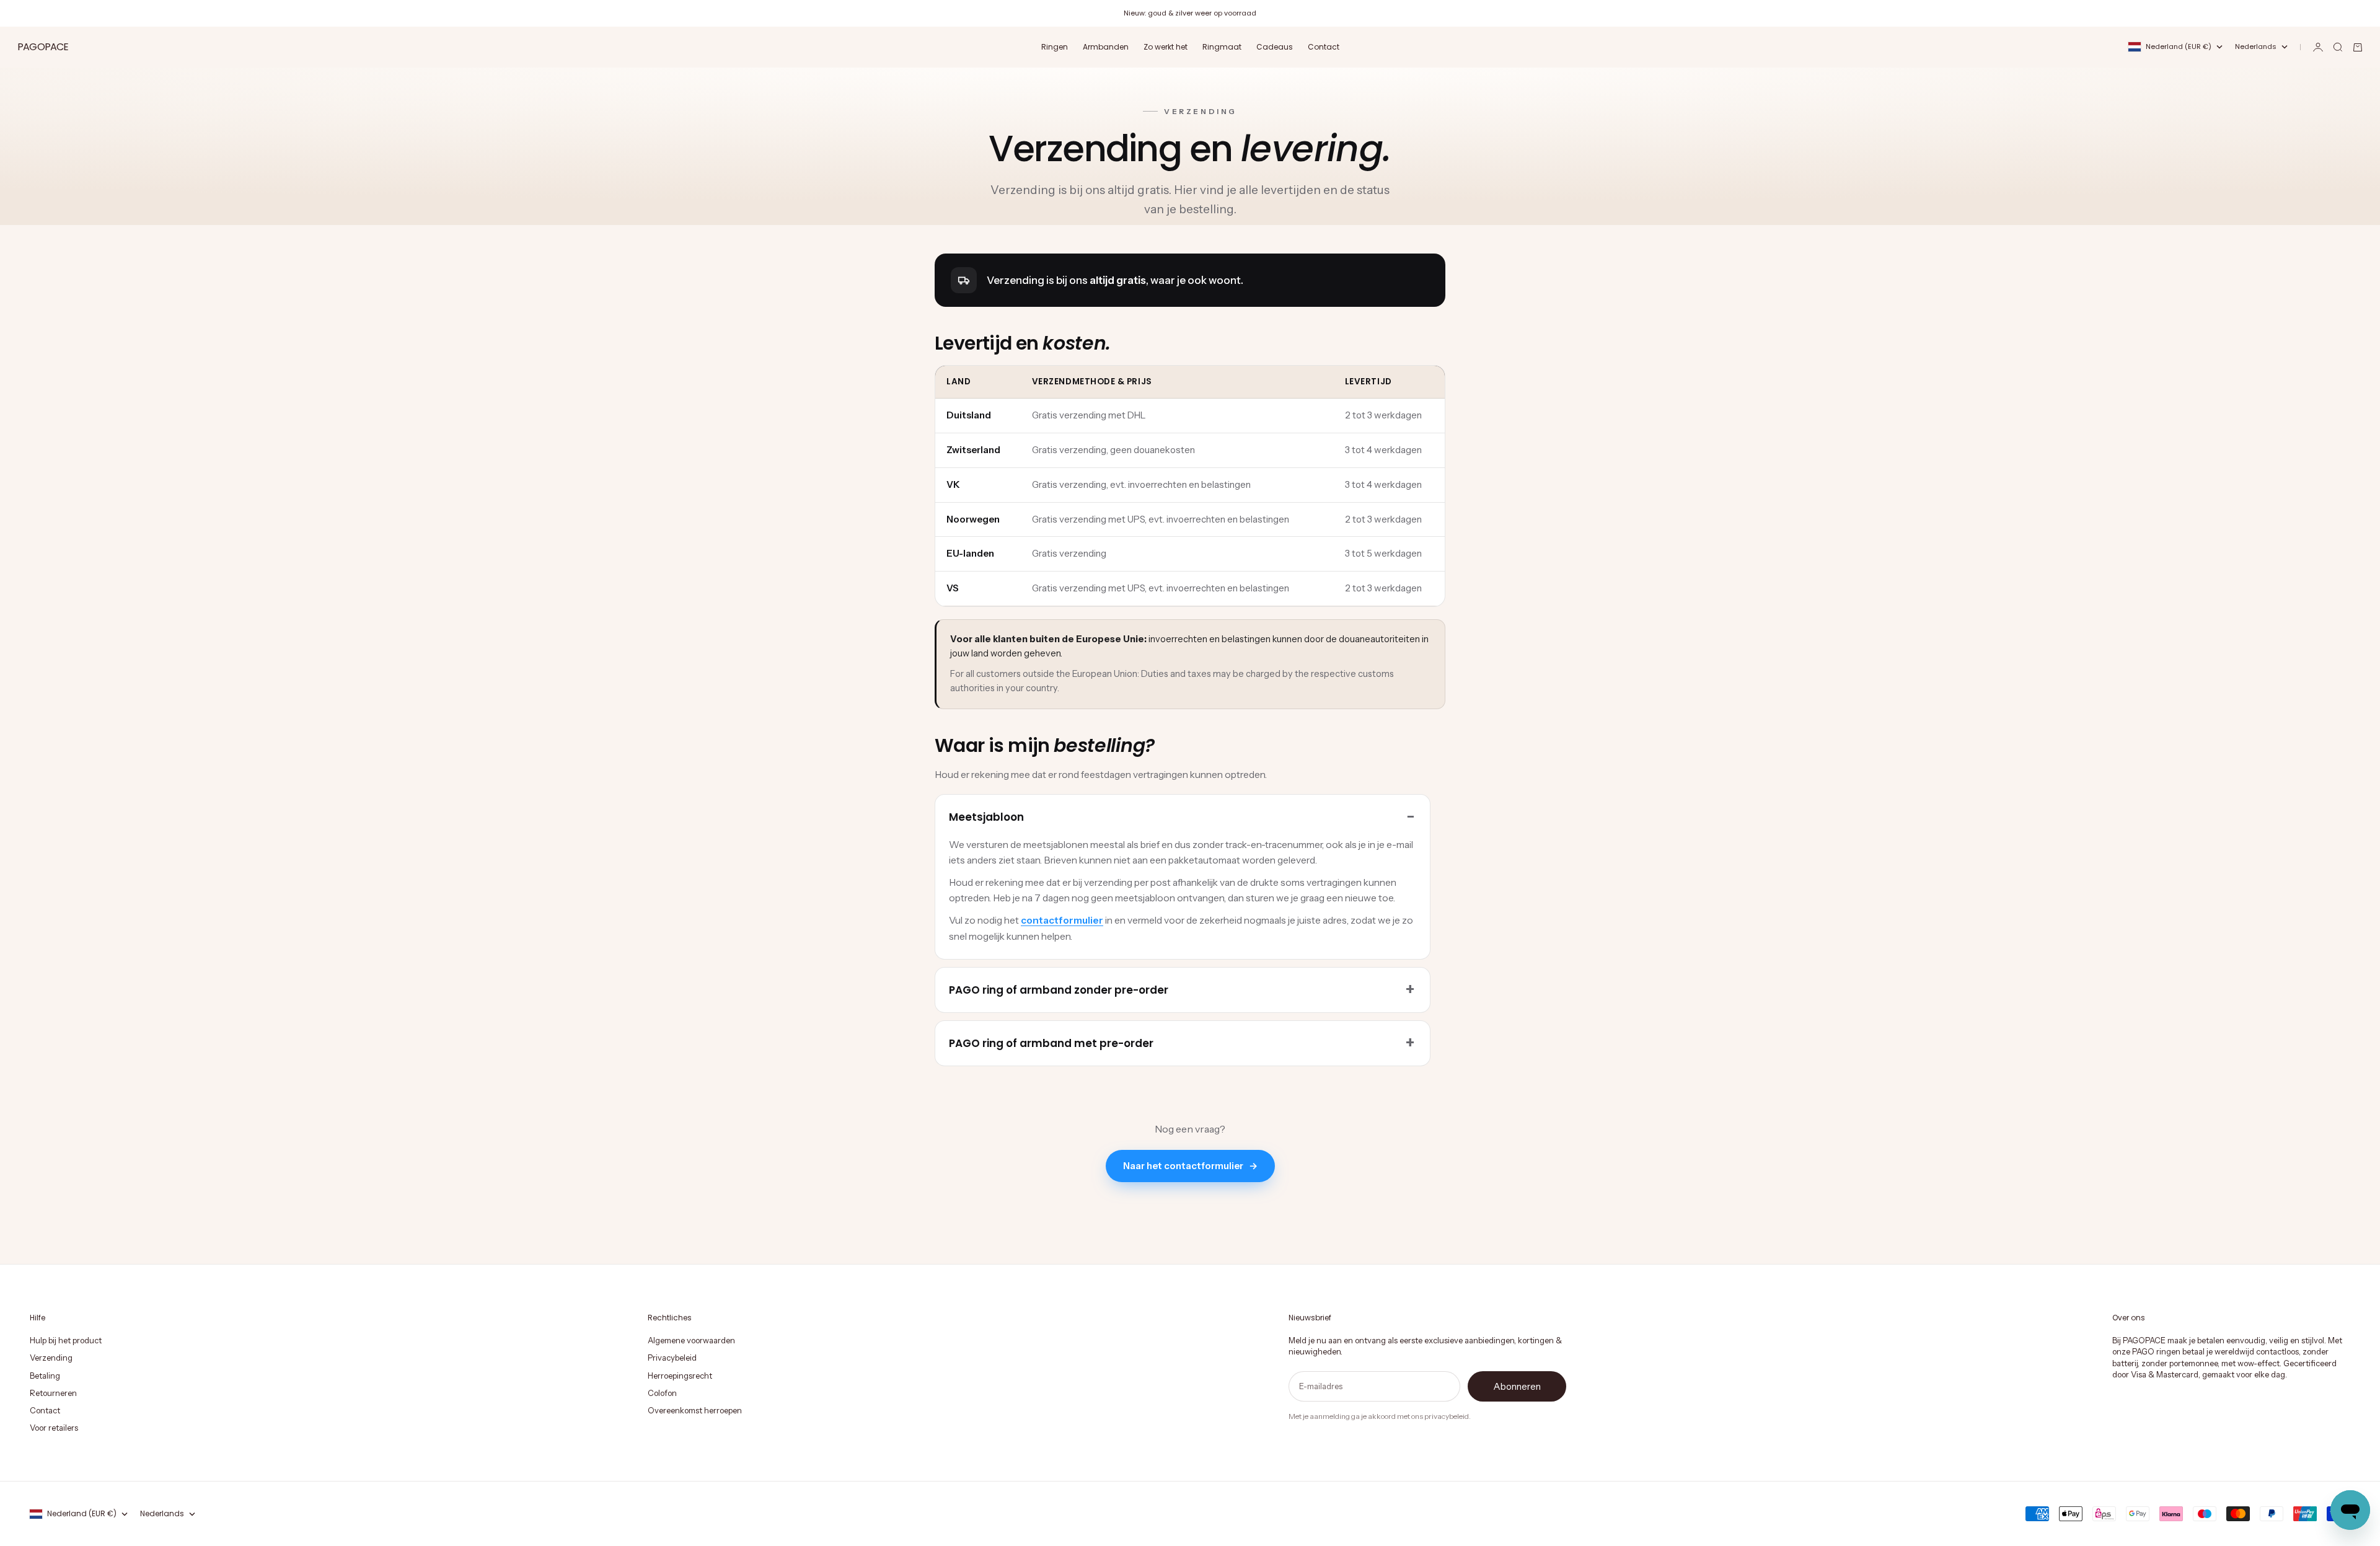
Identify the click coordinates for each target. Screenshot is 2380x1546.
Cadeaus (1275, 47)
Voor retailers (54, 1428)
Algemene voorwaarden (691, 1340)
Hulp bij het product (66, 1340)
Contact (1324, 47)
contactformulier (1062, 920)
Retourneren (53, 1393)
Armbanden (1106, 47)
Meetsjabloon (986, 817)
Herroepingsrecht (680, 1376)
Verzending (51, 1358)
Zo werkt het (1166, 47)
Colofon (662, 1393)
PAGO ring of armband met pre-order (1051, 1043)
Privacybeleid (672, 1358)
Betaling (45, 1376)
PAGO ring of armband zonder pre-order (1059, 990)
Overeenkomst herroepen (695, 1410)
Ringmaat (1222, 47)
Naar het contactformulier (1190, 1166)
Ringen (1055, 47)
